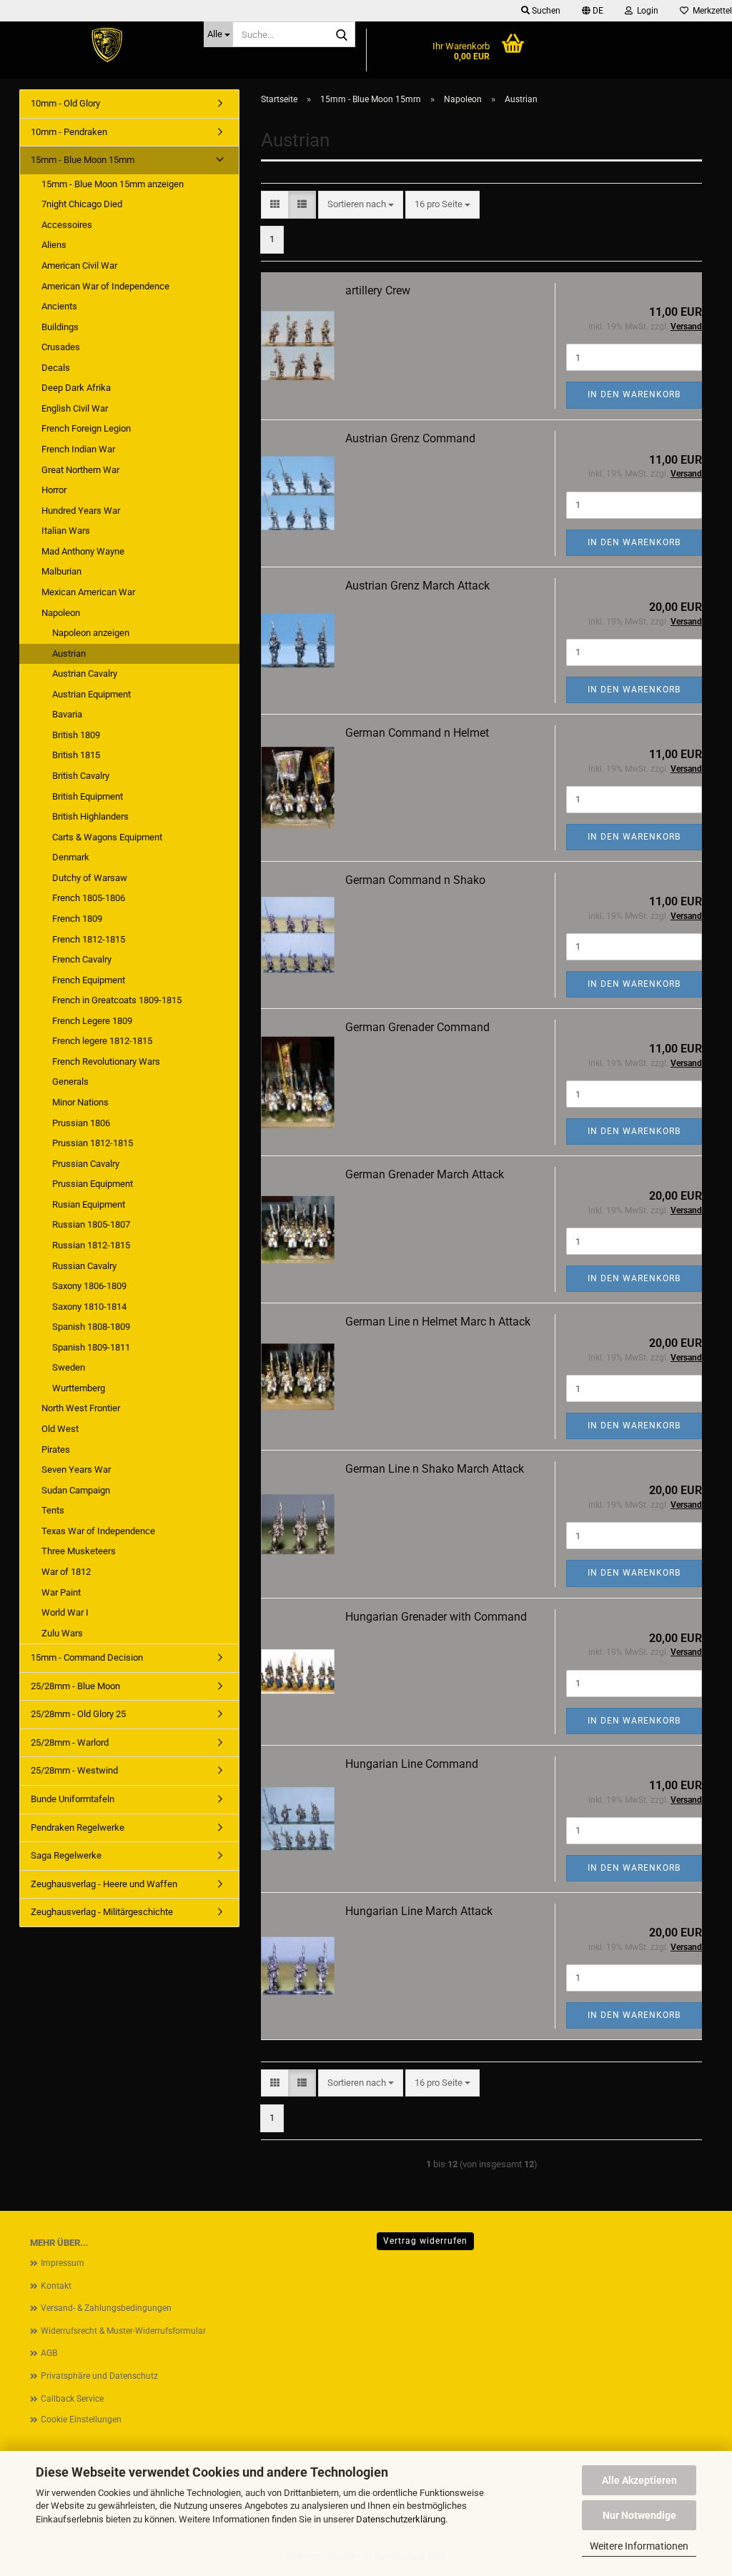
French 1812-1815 (89, 939)
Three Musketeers (79, 1551)
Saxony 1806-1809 (89, 1286)
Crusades (61, 347)
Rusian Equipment (89, 1204)
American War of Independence (105, 286)
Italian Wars (66, 531)
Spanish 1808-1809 (91, 1327)
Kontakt (56, 2286)
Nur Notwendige (639, 2515)
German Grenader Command (417, 1027)
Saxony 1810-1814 (89, 1307)
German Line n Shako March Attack (435, 1469)
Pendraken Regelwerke (78, 1827)
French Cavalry (82, 959)
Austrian (69, 653)
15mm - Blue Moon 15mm (83, 160)
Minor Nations (80, 1102)
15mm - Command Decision (87, 1657)
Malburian (61, 571)
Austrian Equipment (91, 694)
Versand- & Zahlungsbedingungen (106, 2308)
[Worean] (106, 46)
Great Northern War (80, 470)
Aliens (54, 245)
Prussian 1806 (81, 1123)
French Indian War (78, 449)
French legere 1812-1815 (102, 1041)
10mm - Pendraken (69, 132)
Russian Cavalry (84, 1266)
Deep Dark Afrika (76, 388)
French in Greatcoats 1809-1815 (117, 1000)
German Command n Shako (415, 880)
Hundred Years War (81, 511)
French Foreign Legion (86, 428)
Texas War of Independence (98, 1531)
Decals (56, 368)
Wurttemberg (79, 1388)
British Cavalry (81, 776)
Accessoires (67, 225)
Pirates (56, 1449)
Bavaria (67, 714)
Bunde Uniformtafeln (73, 1799)
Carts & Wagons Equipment (107, 837)
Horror (54, 490)
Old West (60, 1429)
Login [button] (646, 11)
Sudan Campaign (76, 1490)
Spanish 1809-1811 (91, 1347)
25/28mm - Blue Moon (75, 1686)
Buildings (60, 327)
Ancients (59, 306)
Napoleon (61, 613)
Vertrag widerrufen (425, 2241)
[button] (593, 11)
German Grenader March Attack (425, 1174)
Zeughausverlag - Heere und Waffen (104, 1884)
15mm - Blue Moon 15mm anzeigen (113, 184)
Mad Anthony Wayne (83, 551)
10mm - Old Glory (65, 103)
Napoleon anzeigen (91, 633)
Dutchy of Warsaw (90, 878)
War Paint (61, 1592)
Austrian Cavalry (85, 673)
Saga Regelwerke (66, 1855)
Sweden (69, 1367)
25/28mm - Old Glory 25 (78, 1714)
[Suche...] (342, 35)
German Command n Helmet (417, 733)
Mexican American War (88, 592)
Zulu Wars (62, 1633)
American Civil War (79, 265)
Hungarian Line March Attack (419, 1911)
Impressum (63, 2263)
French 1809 (77, 919)
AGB (49, 2353)
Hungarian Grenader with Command (436, 1617)
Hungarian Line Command (412, 1764)
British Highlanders (90, 816)
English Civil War (75, 408)
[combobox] (361, 205)
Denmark (71, 857)
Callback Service (72, 2399)
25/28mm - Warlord (70, 1742)
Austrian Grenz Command (410, 438)
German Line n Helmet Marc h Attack (438, 1322)
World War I (65, 1612)
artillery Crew (378, 290)
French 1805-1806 (89, 898)
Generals (70, 1081)
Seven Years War (76, 1469)
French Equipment (89, 980)
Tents (53, 1510)
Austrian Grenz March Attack (417, 586)
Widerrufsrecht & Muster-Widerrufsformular (123, 2331)
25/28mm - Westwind (74, 1770)
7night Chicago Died (82, 204)
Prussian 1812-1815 (93, 1143)
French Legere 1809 (92, 1021)
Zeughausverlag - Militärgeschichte (102, 1912)
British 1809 (76, 735)
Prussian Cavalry (86, 1164)
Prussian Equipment (93, 1184)
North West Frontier (81, 1408)
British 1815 (76, 755)
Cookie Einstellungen (81, 2420)
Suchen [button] (545, 11)
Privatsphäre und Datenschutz (99, 2376)
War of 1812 (66, 1572)
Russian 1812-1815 (91, 1245)
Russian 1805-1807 (91, 1224)
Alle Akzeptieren (639, 2480)
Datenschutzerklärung (401, 2519)
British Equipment (88, 796)
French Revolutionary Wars (106, 1061)
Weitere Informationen (639, 2546)
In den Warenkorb (634, 394)
